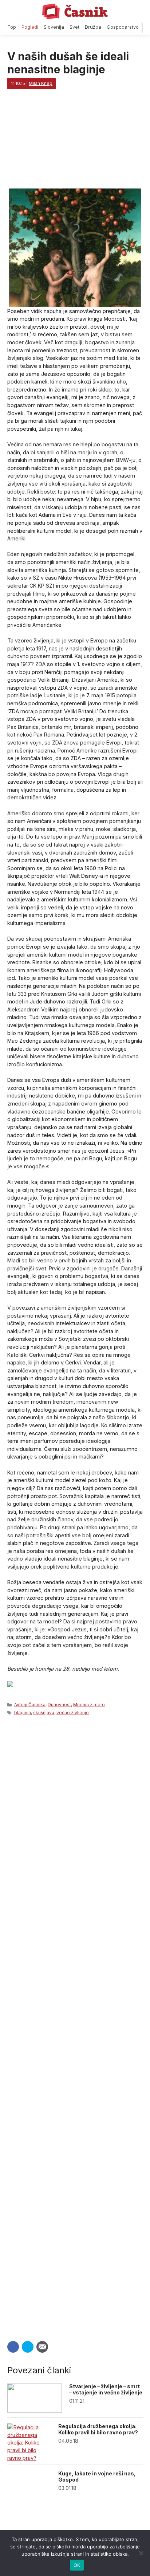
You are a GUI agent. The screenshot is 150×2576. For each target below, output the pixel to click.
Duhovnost (59, 1705)
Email (42, 2347)
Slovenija (54, 27)
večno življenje (73, 1713)
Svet (74, 27)
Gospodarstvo (123, 27)
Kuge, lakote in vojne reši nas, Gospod (97, 2476)
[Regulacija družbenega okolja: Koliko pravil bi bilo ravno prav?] (29, 2458)
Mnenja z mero (89, 1705)
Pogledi (30, 27)
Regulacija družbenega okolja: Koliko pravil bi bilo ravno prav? (98, 2429)
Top (12, 27)
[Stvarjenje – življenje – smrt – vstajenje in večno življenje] (35, 2411)
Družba (93, 27)
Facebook (13, 2347)
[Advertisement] (75, 2026)
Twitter (28, 2347)
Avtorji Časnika (30, 1705)
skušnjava (44, 1713)
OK (77, 2565)
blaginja (23, 1713)
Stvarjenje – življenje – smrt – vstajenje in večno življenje (106, 2389)
